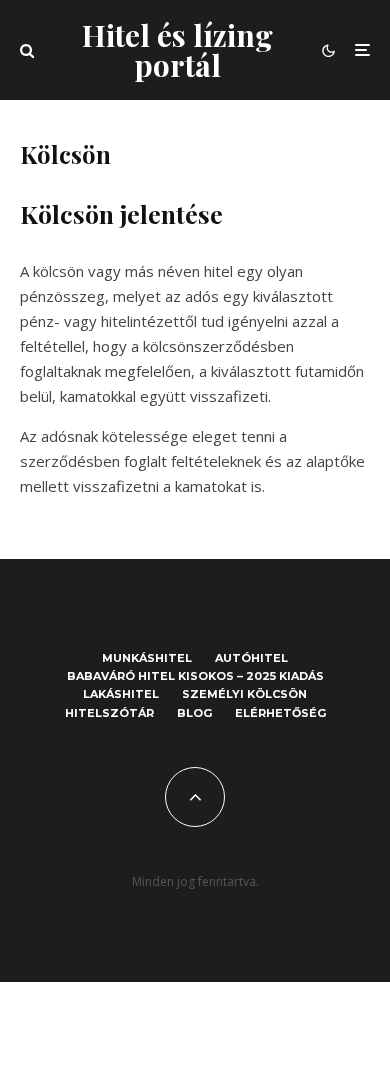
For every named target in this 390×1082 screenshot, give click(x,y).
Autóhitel (251, 658)
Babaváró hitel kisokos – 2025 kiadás (195, 676)
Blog (194, 713)
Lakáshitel (121, 694)
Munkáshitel (147, 658)
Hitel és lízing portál (177, 50)
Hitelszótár (109, 713)
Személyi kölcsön (244, 694)
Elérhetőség (280, 713)
